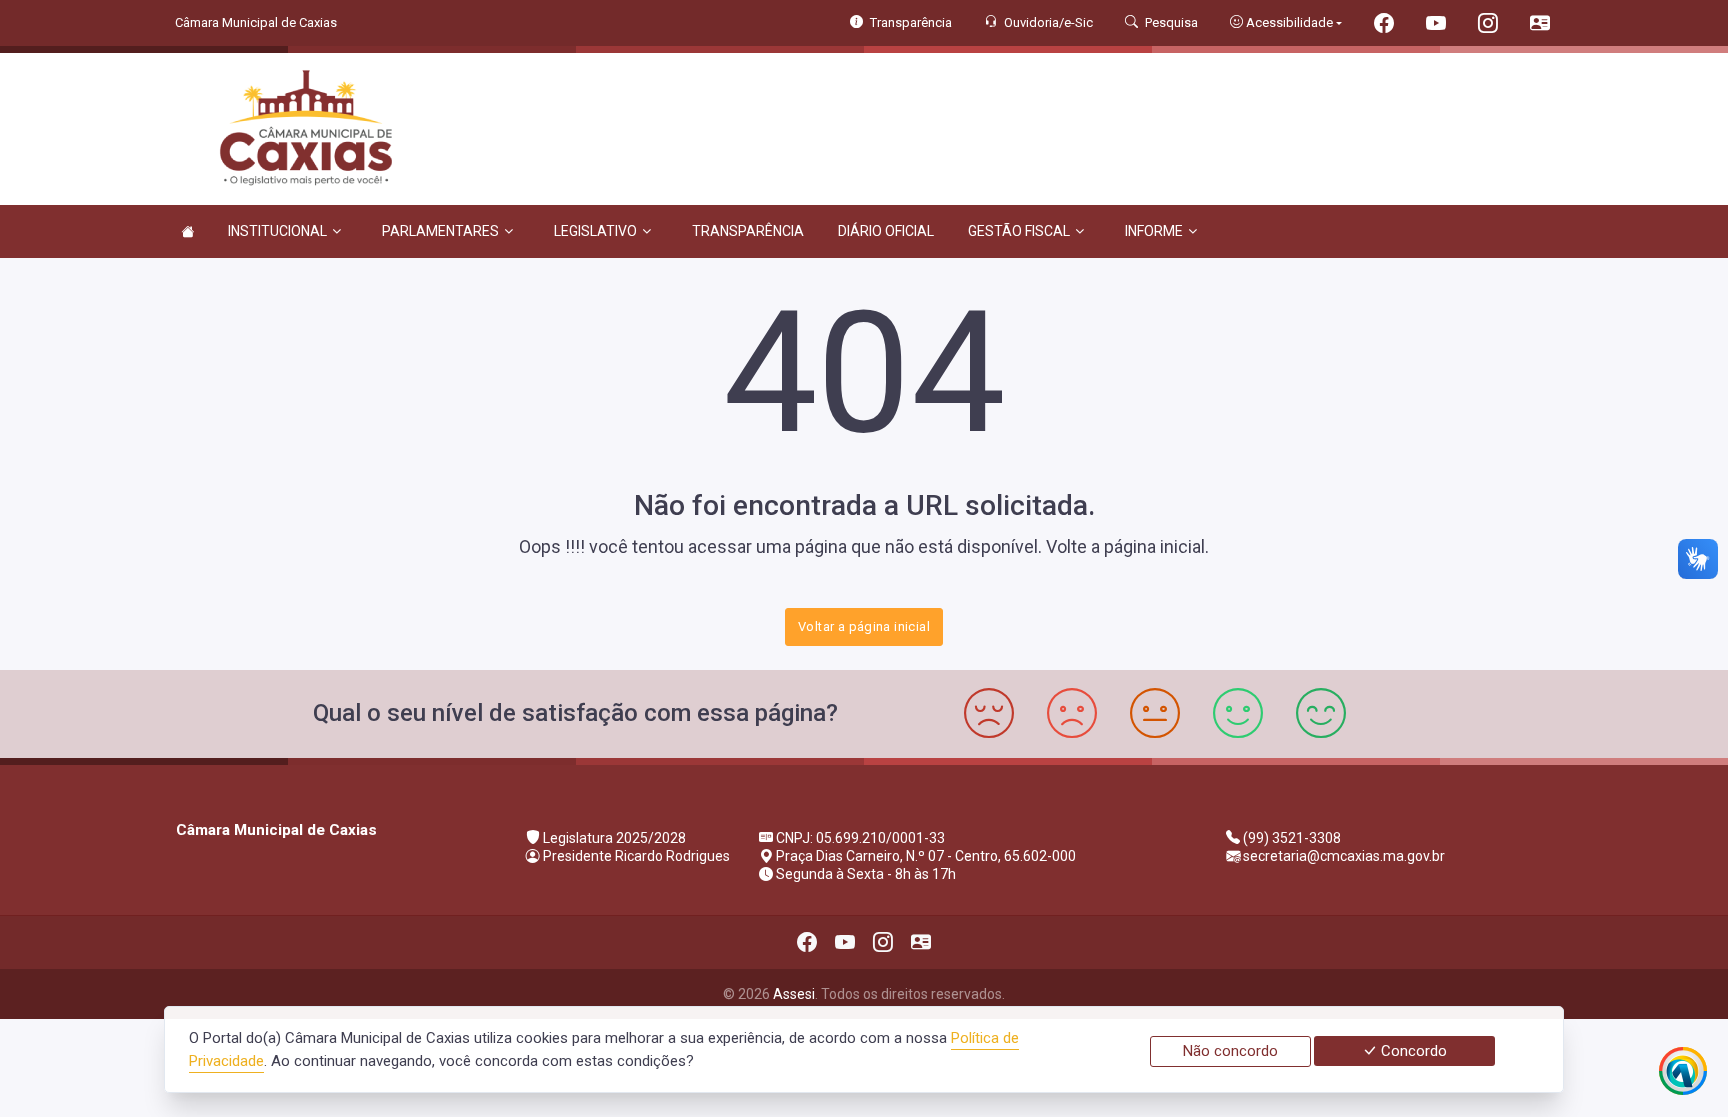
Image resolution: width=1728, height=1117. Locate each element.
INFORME (1154, 231)
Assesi (794, 994)
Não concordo (1230, 1051)
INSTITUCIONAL (277, 231)
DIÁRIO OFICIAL (886, 231)
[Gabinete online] (1540, 25)
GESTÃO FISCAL (1019, 231)
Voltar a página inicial (864, 626)
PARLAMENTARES (440, 231)
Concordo (1412, 1051)
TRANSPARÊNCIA (748, 231)
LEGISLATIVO (595, 231)
